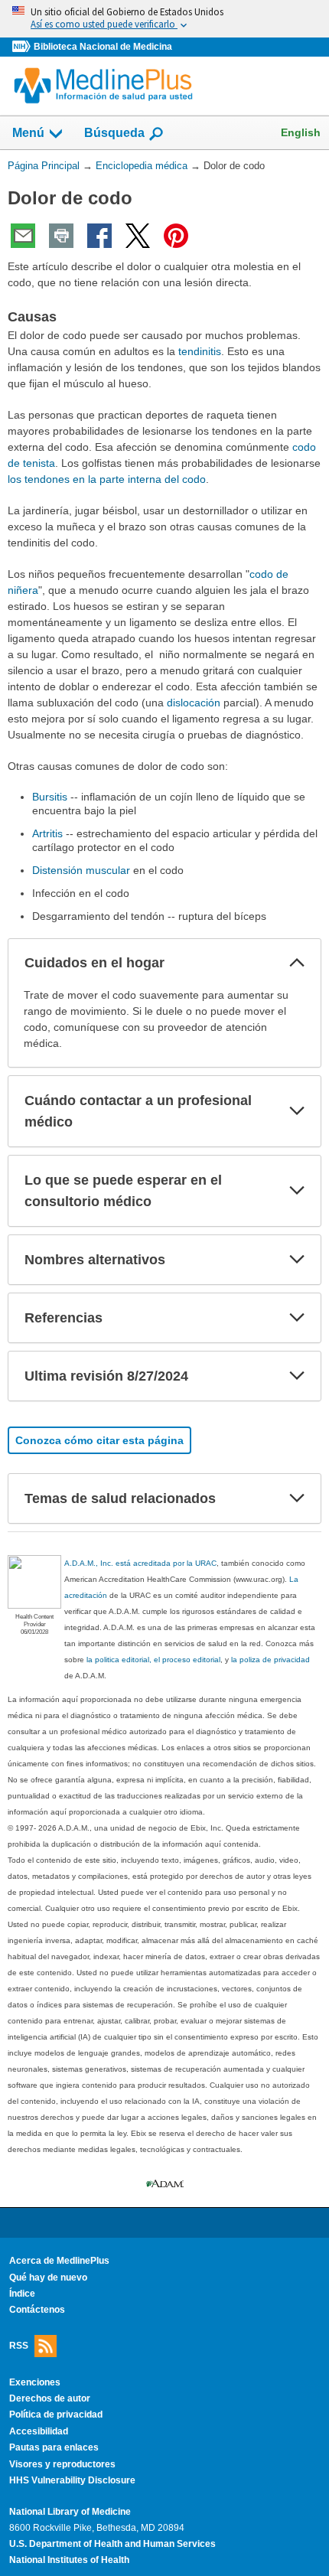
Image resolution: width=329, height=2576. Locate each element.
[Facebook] (99, 236)
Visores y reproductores (62, 2464)
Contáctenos (37, 2310)
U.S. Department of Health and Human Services (112, 2544)
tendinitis (200, 351)
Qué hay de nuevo (48, 2278)
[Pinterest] (176, 236)
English (301, 132)
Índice (22, 2294)
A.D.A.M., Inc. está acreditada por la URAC (140, 1563)
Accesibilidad (39, 2431)
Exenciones (35, 2382)
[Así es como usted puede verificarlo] (164, 19)
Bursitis (50, 797)
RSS (19, 2345)
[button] (297, 963)
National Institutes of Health (69, 2560)
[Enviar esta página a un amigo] (23, 236)
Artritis (47, 833)
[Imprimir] (61, 236)
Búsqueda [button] (114, 133)
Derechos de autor (50, 2398)
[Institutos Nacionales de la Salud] (23, 47)
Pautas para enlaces (54, 2447)
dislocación (194, 703)
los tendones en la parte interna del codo (107, 479)
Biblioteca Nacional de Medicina (103, 47)
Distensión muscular (81, 870)
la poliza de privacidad (270, 1660)
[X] (138, 236)
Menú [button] (28, 133)
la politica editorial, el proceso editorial (153, 1660)
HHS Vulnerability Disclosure (72, 2480)
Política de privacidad (56, 2415)
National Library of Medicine (70, 2512)
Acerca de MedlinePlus (59, 2261)
